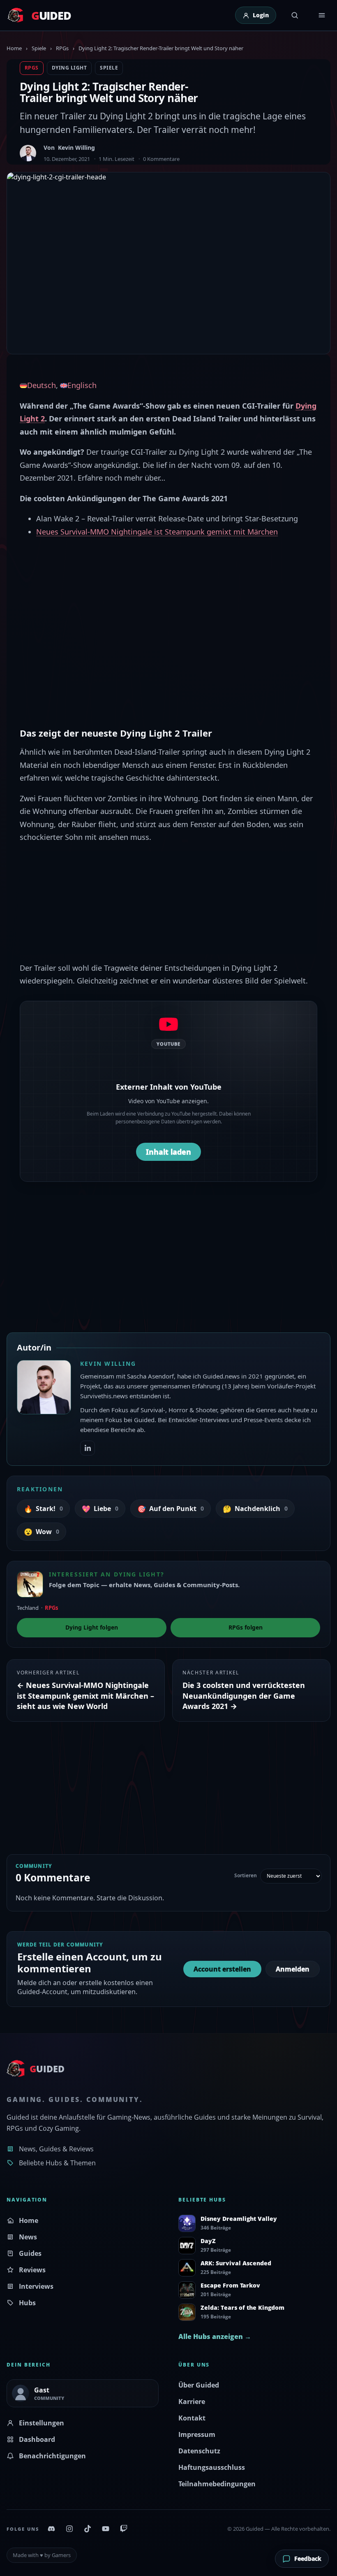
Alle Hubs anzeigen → (215, 2337)
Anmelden (293, 1969)
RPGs (62, 48)
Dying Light (69, 68)
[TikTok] (88, 2529)
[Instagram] (69, 2529)
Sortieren (246, 1876)
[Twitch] (124, 2529)
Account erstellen (222, 1969)
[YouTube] (106, 2529)
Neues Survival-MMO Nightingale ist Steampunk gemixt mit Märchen (157, 532)
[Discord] (51, 2529)
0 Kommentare (161, 159)
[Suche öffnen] (295, 15)
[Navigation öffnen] (322, 15)
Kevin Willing (76, 148)
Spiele (39, 48)
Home (14, 48)
